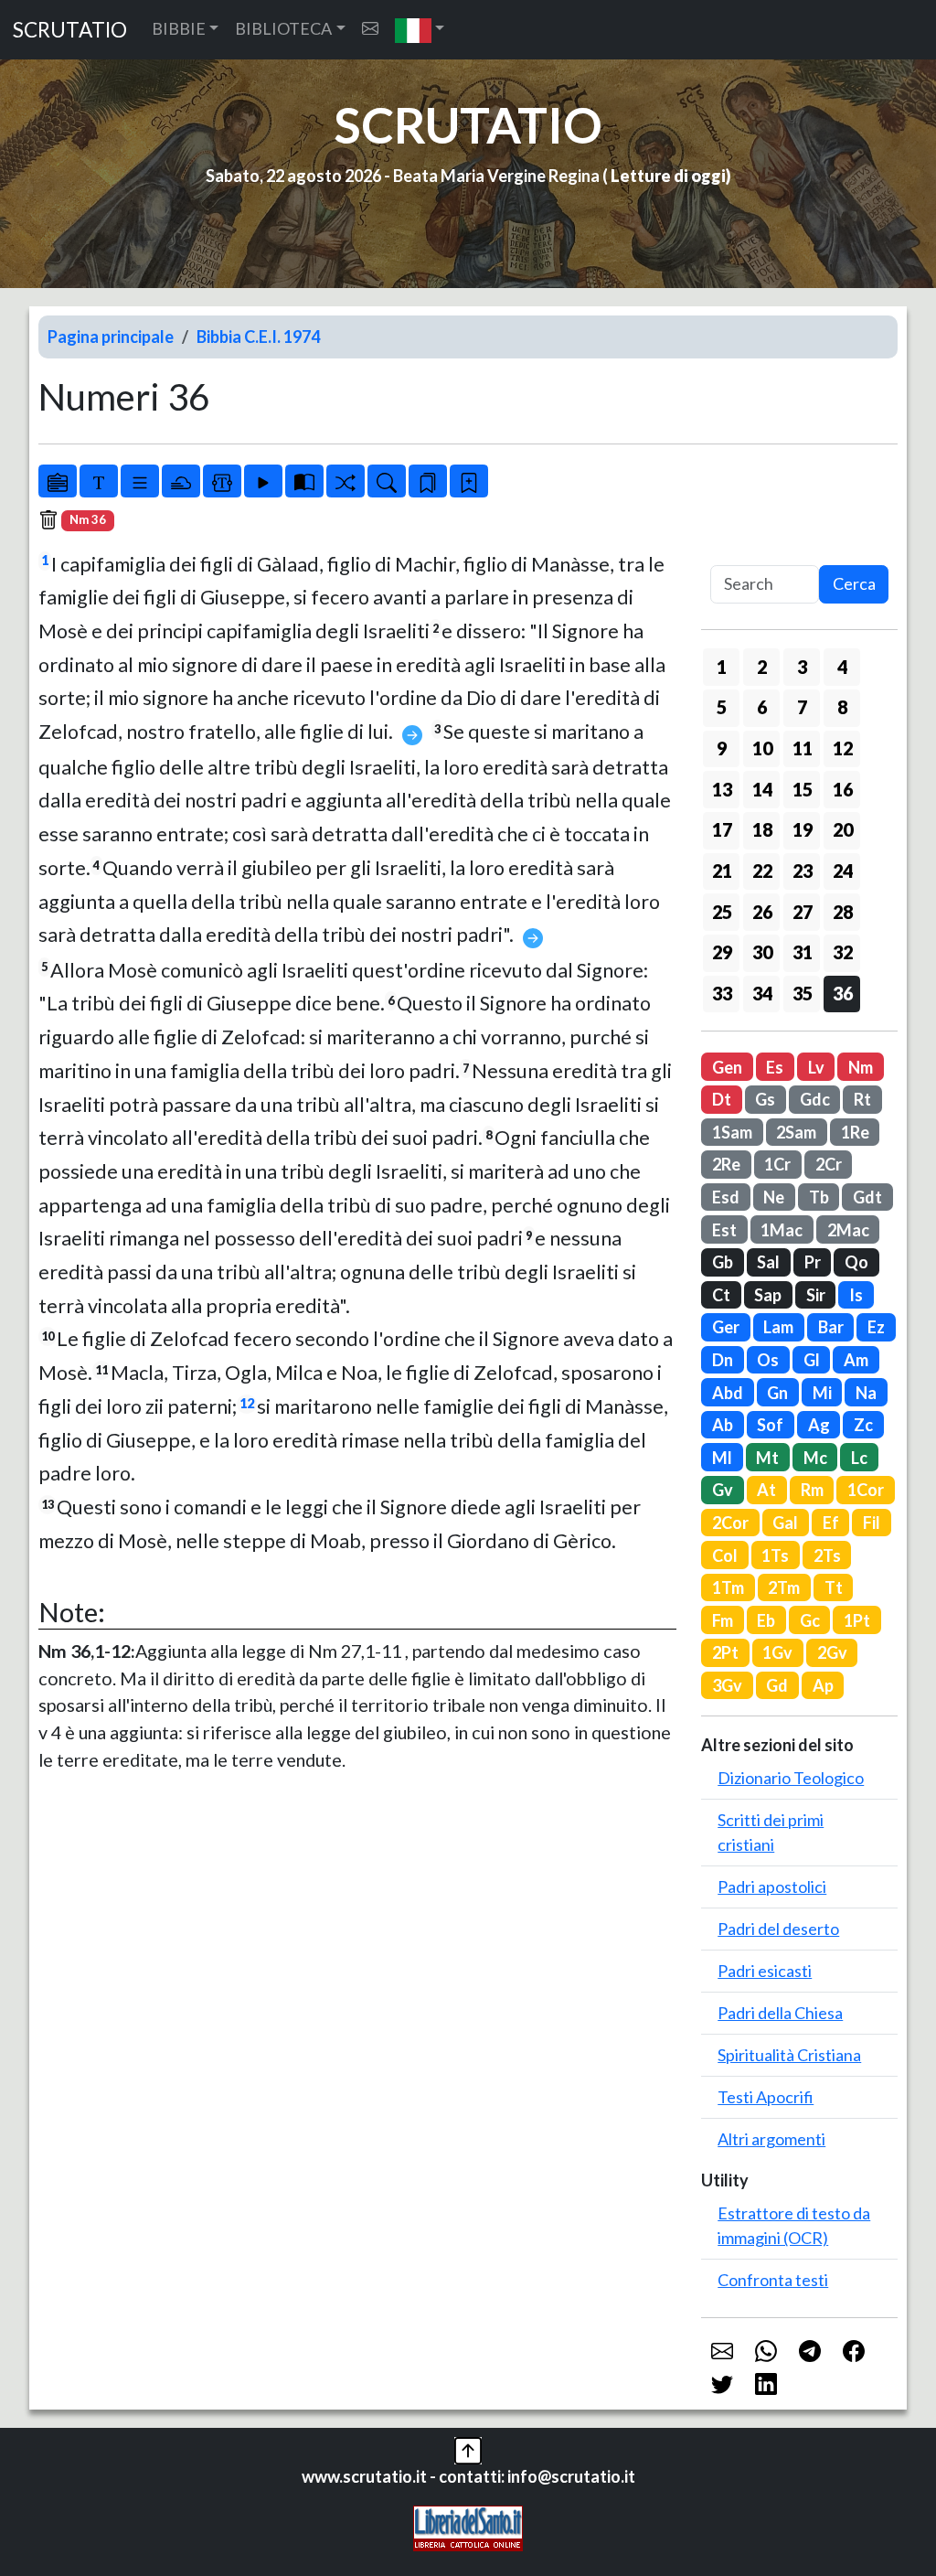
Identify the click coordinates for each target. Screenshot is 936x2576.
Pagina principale (111, 337)
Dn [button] (723, 1360)
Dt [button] (722, 1099)
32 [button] (843, 952)
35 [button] (803, 993)
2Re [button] (726, 1164)
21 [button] (722, 871)
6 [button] (762, 707)
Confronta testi (773, 2280)
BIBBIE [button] (179, 28)
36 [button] (843, 993)
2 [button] (762, 667)
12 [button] (843, 748)
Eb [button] (766, 1620)
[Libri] (58, 481)
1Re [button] (855, 1132)
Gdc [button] (815, 1099)
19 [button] (803, 829)
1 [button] (722, 667)
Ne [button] (774, 1197)
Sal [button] (768, 1262)
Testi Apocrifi (766, 2097)
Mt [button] (767, 1458)
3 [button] (802, 667)
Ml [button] (722, 1458)
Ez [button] (876, 1327)
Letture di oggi (668, 176)
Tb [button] (819, 1197)
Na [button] (866, 1393)
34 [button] (762, 993)
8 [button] (842, 707)
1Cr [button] (777, 1164)
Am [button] (856, 1360)
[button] (420, 30)
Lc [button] (859, 1458)
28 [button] (843, 912)
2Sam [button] (796, 1132)
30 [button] (762, 952)
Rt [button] (862, 1099)
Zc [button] (863, 1425)
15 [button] (803, 789)
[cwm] (370, 29)
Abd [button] (728, 1393)
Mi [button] (822, 1393)
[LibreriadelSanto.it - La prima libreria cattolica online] (468, 2526)
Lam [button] (778, 1327)
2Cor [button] (730, 1523)
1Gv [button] (777, 1652)
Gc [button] (810, 1620)
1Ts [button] (775, 1555)
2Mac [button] (848, 1230)
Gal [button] (785, 1523)
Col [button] (725, 1555)
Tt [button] (834, 1587)
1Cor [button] (866, 1490)
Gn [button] (777, 1393)
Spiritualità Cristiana (789, 2055)
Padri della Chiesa (780, 2013)
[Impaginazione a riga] (140, 481)
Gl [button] (812, 1360)
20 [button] (843, 829)
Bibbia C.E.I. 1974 (258, 337)
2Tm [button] (784, 1587)
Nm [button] (861, 1067)
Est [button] (724, 1230)
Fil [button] (872, 1523)
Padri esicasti (765, 1971)
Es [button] (775, 1067)
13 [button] (722, 789)
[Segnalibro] (428, 481)
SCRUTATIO (70, 30)
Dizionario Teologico (791, 1778)
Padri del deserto (778, 1929)
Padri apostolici (772, 1887)
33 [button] (722, 993)
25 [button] (722, 912)
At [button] (766, 1490)
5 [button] (722, 707)
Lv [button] (816, 1067)
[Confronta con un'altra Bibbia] (304, 481)
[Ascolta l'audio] (263, 481)
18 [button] (762, 829)
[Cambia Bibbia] (346, 481)
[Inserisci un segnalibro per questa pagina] (469, 481)
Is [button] (856, 1295)
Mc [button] (815, 1458)
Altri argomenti (771, 2139)
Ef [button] (831, 1523)
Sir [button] (816, 1295)
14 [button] (762, 789)
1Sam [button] (732, 1132)
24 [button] (843, 871)
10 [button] (762, 748)
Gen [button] (727, 1067)
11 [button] (803, 748)
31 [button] (803, 952)
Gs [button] (765, 1099)
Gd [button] (777, 1685)
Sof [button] (770, 1425)
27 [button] (803, 912)
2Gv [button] (832, 1652)
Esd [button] (726, 1197)
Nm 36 (88, 519)
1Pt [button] (857, 1620)
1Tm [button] (728, 1587)
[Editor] (222, 481)
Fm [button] (723, 1620)
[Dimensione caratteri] (99, 481)
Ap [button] (823, 1685)
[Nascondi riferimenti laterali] (181, 481)
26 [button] (762, 912)
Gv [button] (723, 1490)
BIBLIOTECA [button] (283, 28)
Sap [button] (768, 1295)
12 (247, 1403)
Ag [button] (819, 1425)
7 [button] (802, 707)
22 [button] (762, 871)
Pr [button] (813, 1262)
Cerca (854, 583)
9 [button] (722, 748)
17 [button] (722, 829)
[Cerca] (387, 481)
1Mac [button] (782, 1230)
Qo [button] (856, 1262)
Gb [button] (723, 1262)
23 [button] (803, 871)
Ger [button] (726, 1327)
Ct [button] (721, 1295)
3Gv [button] (727, 1685)
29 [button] (722, 952)
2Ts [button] (827, 1555)
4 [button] (842, 667)
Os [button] (768, 1360)
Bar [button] (831, 1327)
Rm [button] (812, 1490)
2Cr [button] (829, 1164)
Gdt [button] (867, 1197)
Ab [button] (723, 1425)
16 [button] (843, 789)
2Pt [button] (725, 1652)
